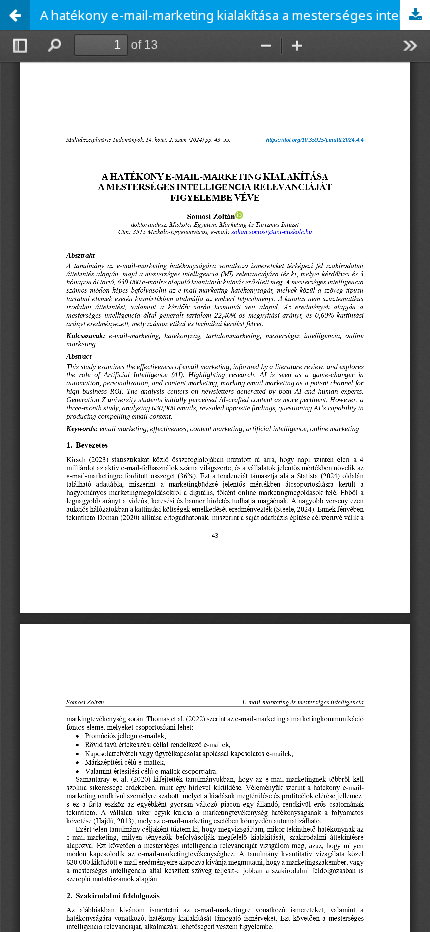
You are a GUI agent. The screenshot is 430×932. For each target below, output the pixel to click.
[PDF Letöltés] (415, 15)
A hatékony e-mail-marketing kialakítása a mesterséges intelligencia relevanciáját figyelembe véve (235, 15)
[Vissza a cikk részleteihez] (15, 15)
